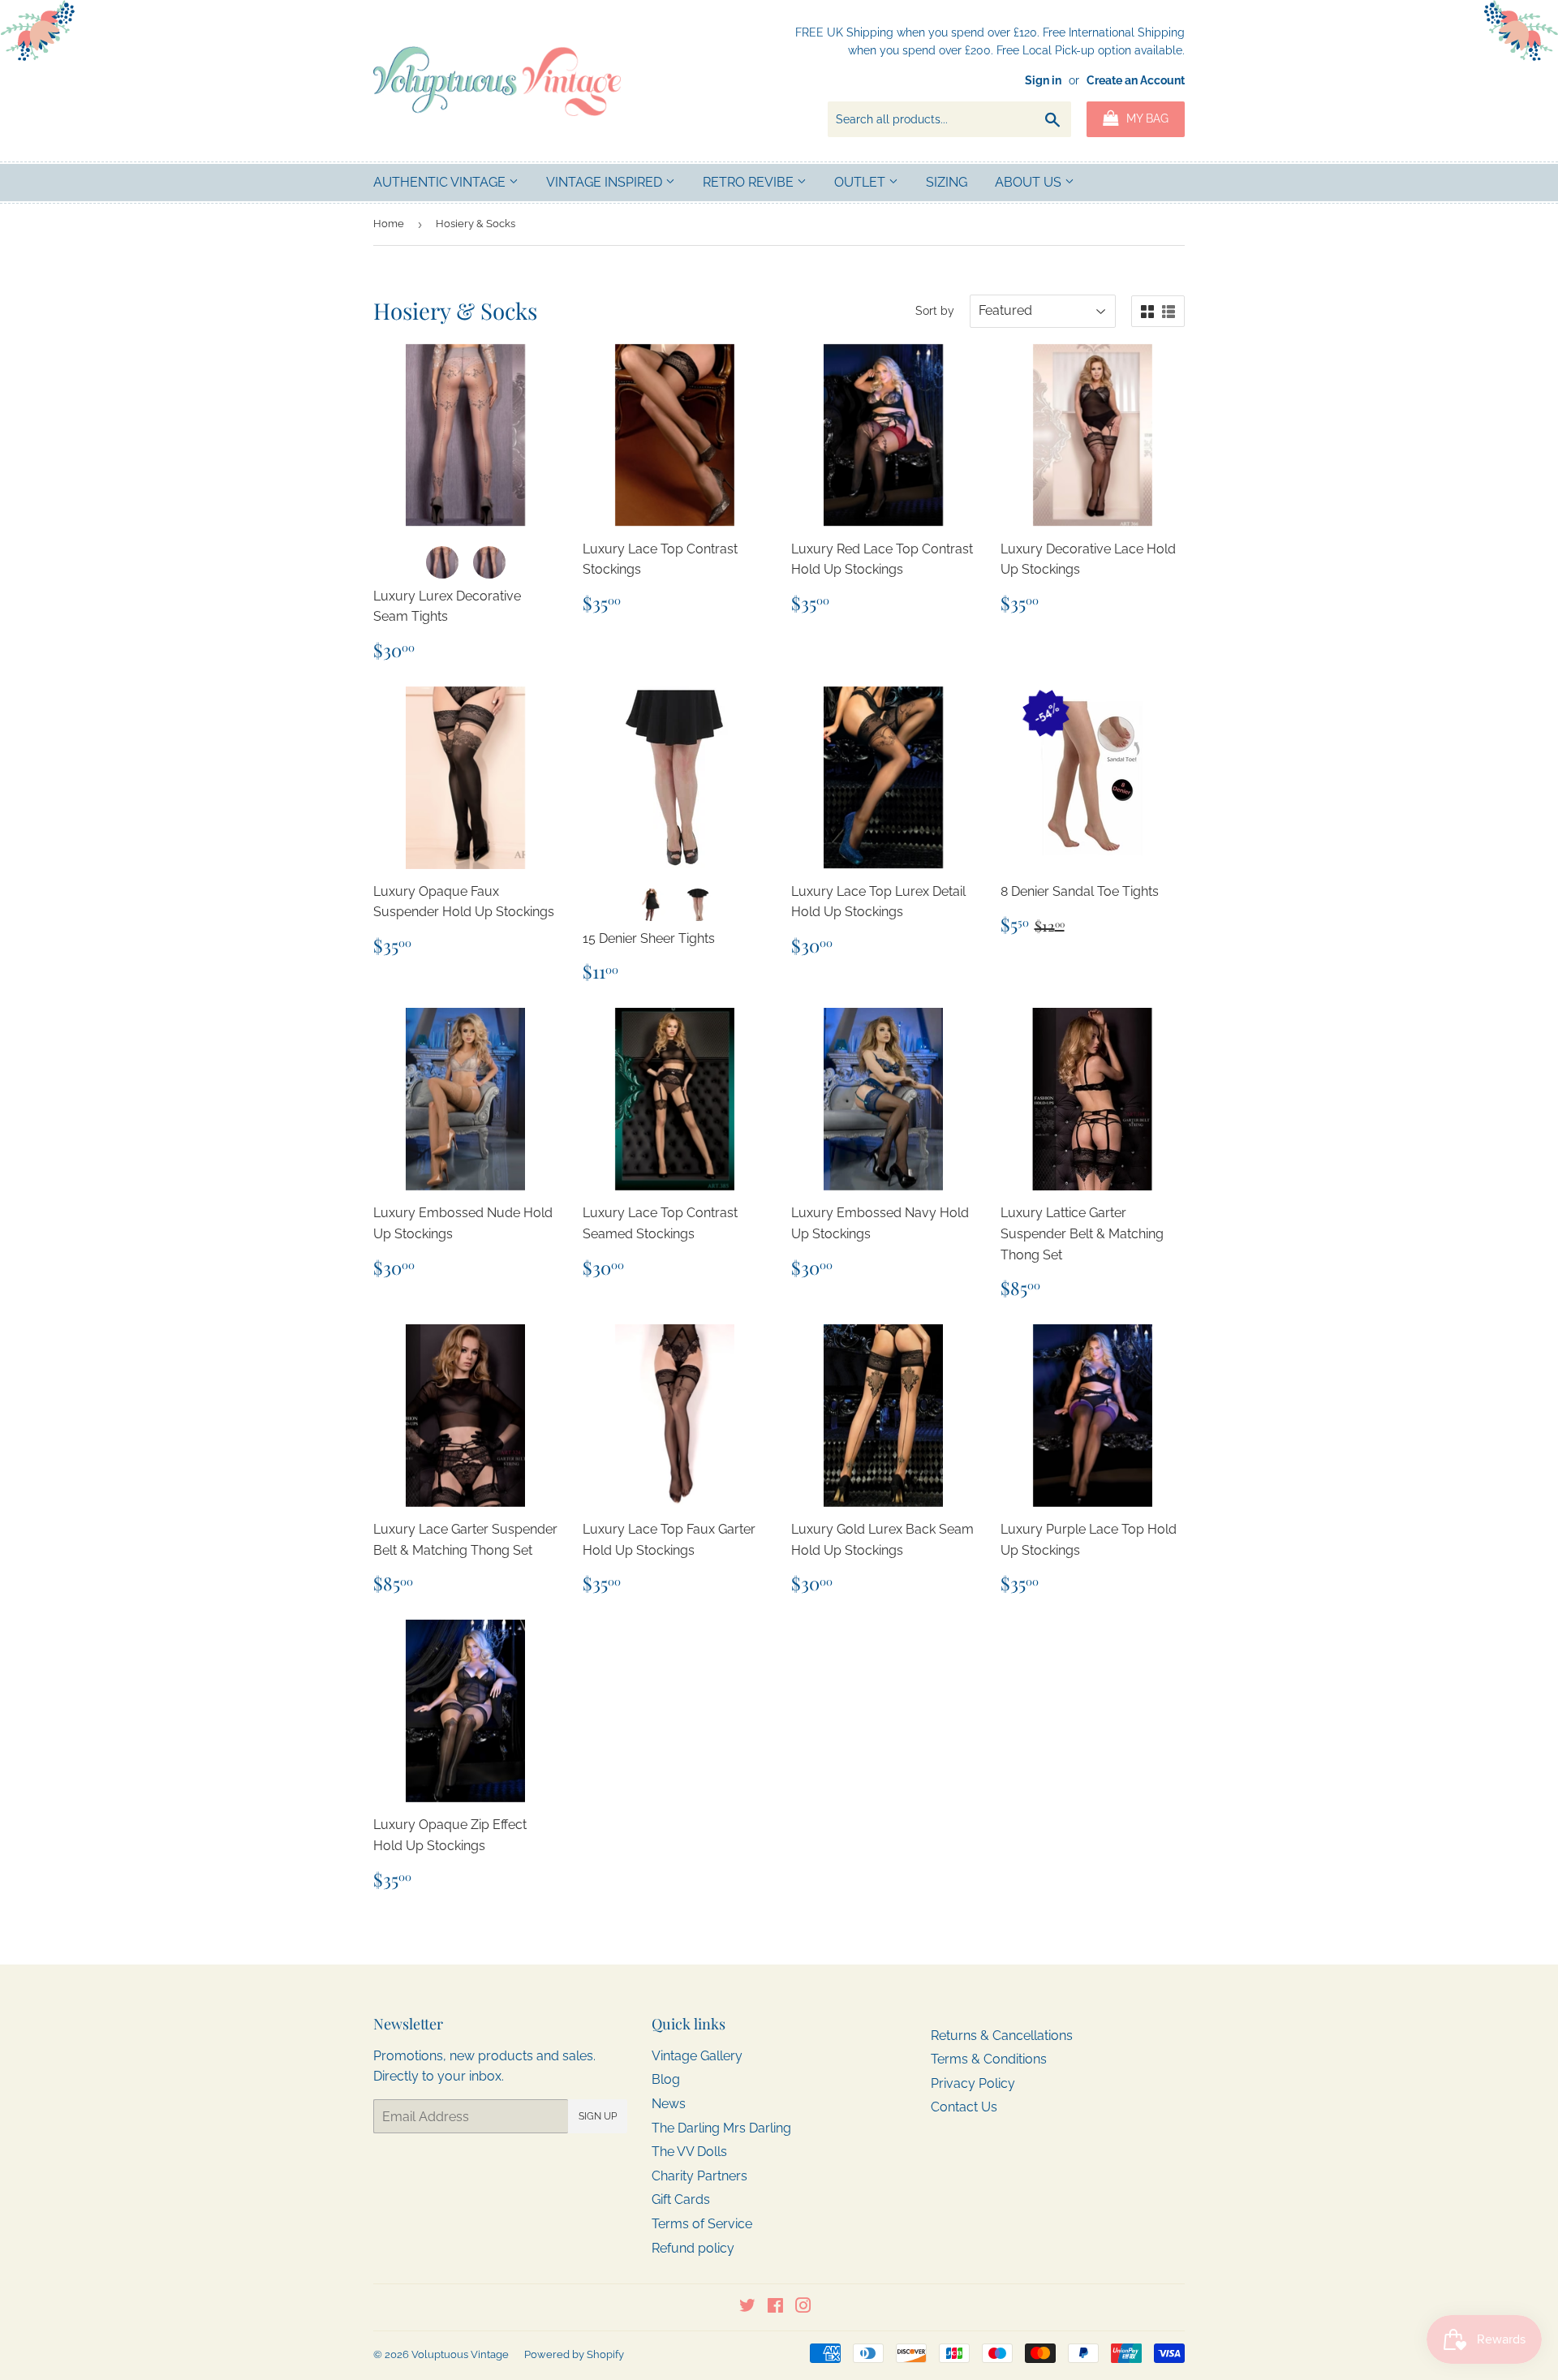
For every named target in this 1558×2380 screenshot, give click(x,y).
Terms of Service (702, 2224)
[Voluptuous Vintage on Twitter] (747, 2307)
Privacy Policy (973, 2083)
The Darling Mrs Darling (721, 2128)
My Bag (1146, 118)
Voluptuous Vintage (460, 2354)
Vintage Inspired (606, 182)
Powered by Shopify (574, 2354)
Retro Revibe (750, 182)
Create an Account (1136, 80)
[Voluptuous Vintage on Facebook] (775, 2307)
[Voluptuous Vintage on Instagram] (803, 2307)
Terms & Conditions (989, 2059)
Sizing (947, 182)
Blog (666, 2079)
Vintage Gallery (697, 2056)
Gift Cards (681, 2199)
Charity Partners (699, 2176)
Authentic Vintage (441, 182)
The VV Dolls (689, 2152)
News (669, 2104)
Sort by (935, 311)
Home (389, 224)
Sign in (1043, 80)
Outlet (861, 182)
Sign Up (598, 2116)
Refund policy (693, 2248)
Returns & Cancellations (1002, 2036)
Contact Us (964, 2107)
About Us (1030, 182)
